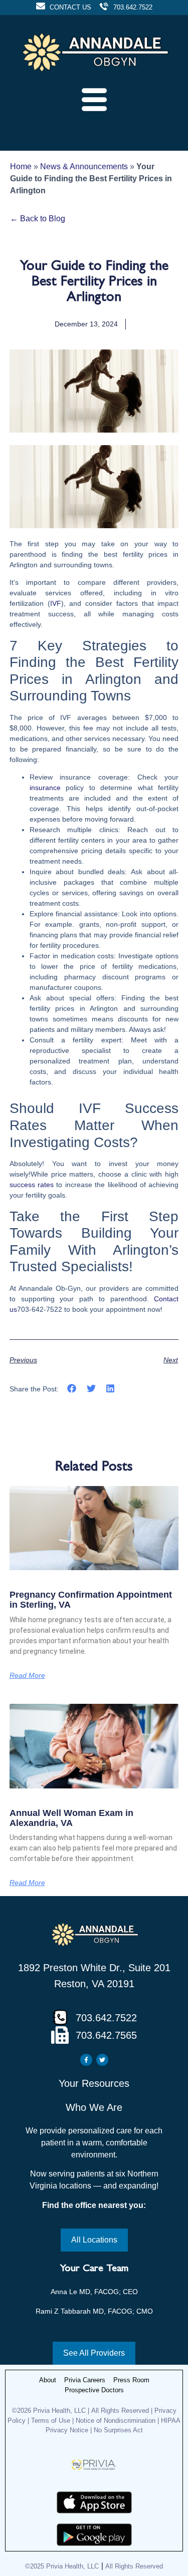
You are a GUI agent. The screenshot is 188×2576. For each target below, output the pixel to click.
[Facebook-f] (86, 2060)
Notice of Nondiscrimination (117, 2421)
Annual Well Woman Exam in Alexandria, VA (71, 1818)
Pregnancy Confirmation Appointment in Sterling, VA (91, 1600)
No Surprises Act (118, 2430)
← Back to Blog (38, 219)
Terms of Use (51, 2421)
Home (21, 166)
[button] (72, 1389)
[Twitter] (102, 2060)
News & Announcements (84, 166)
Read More (27, 1675)
